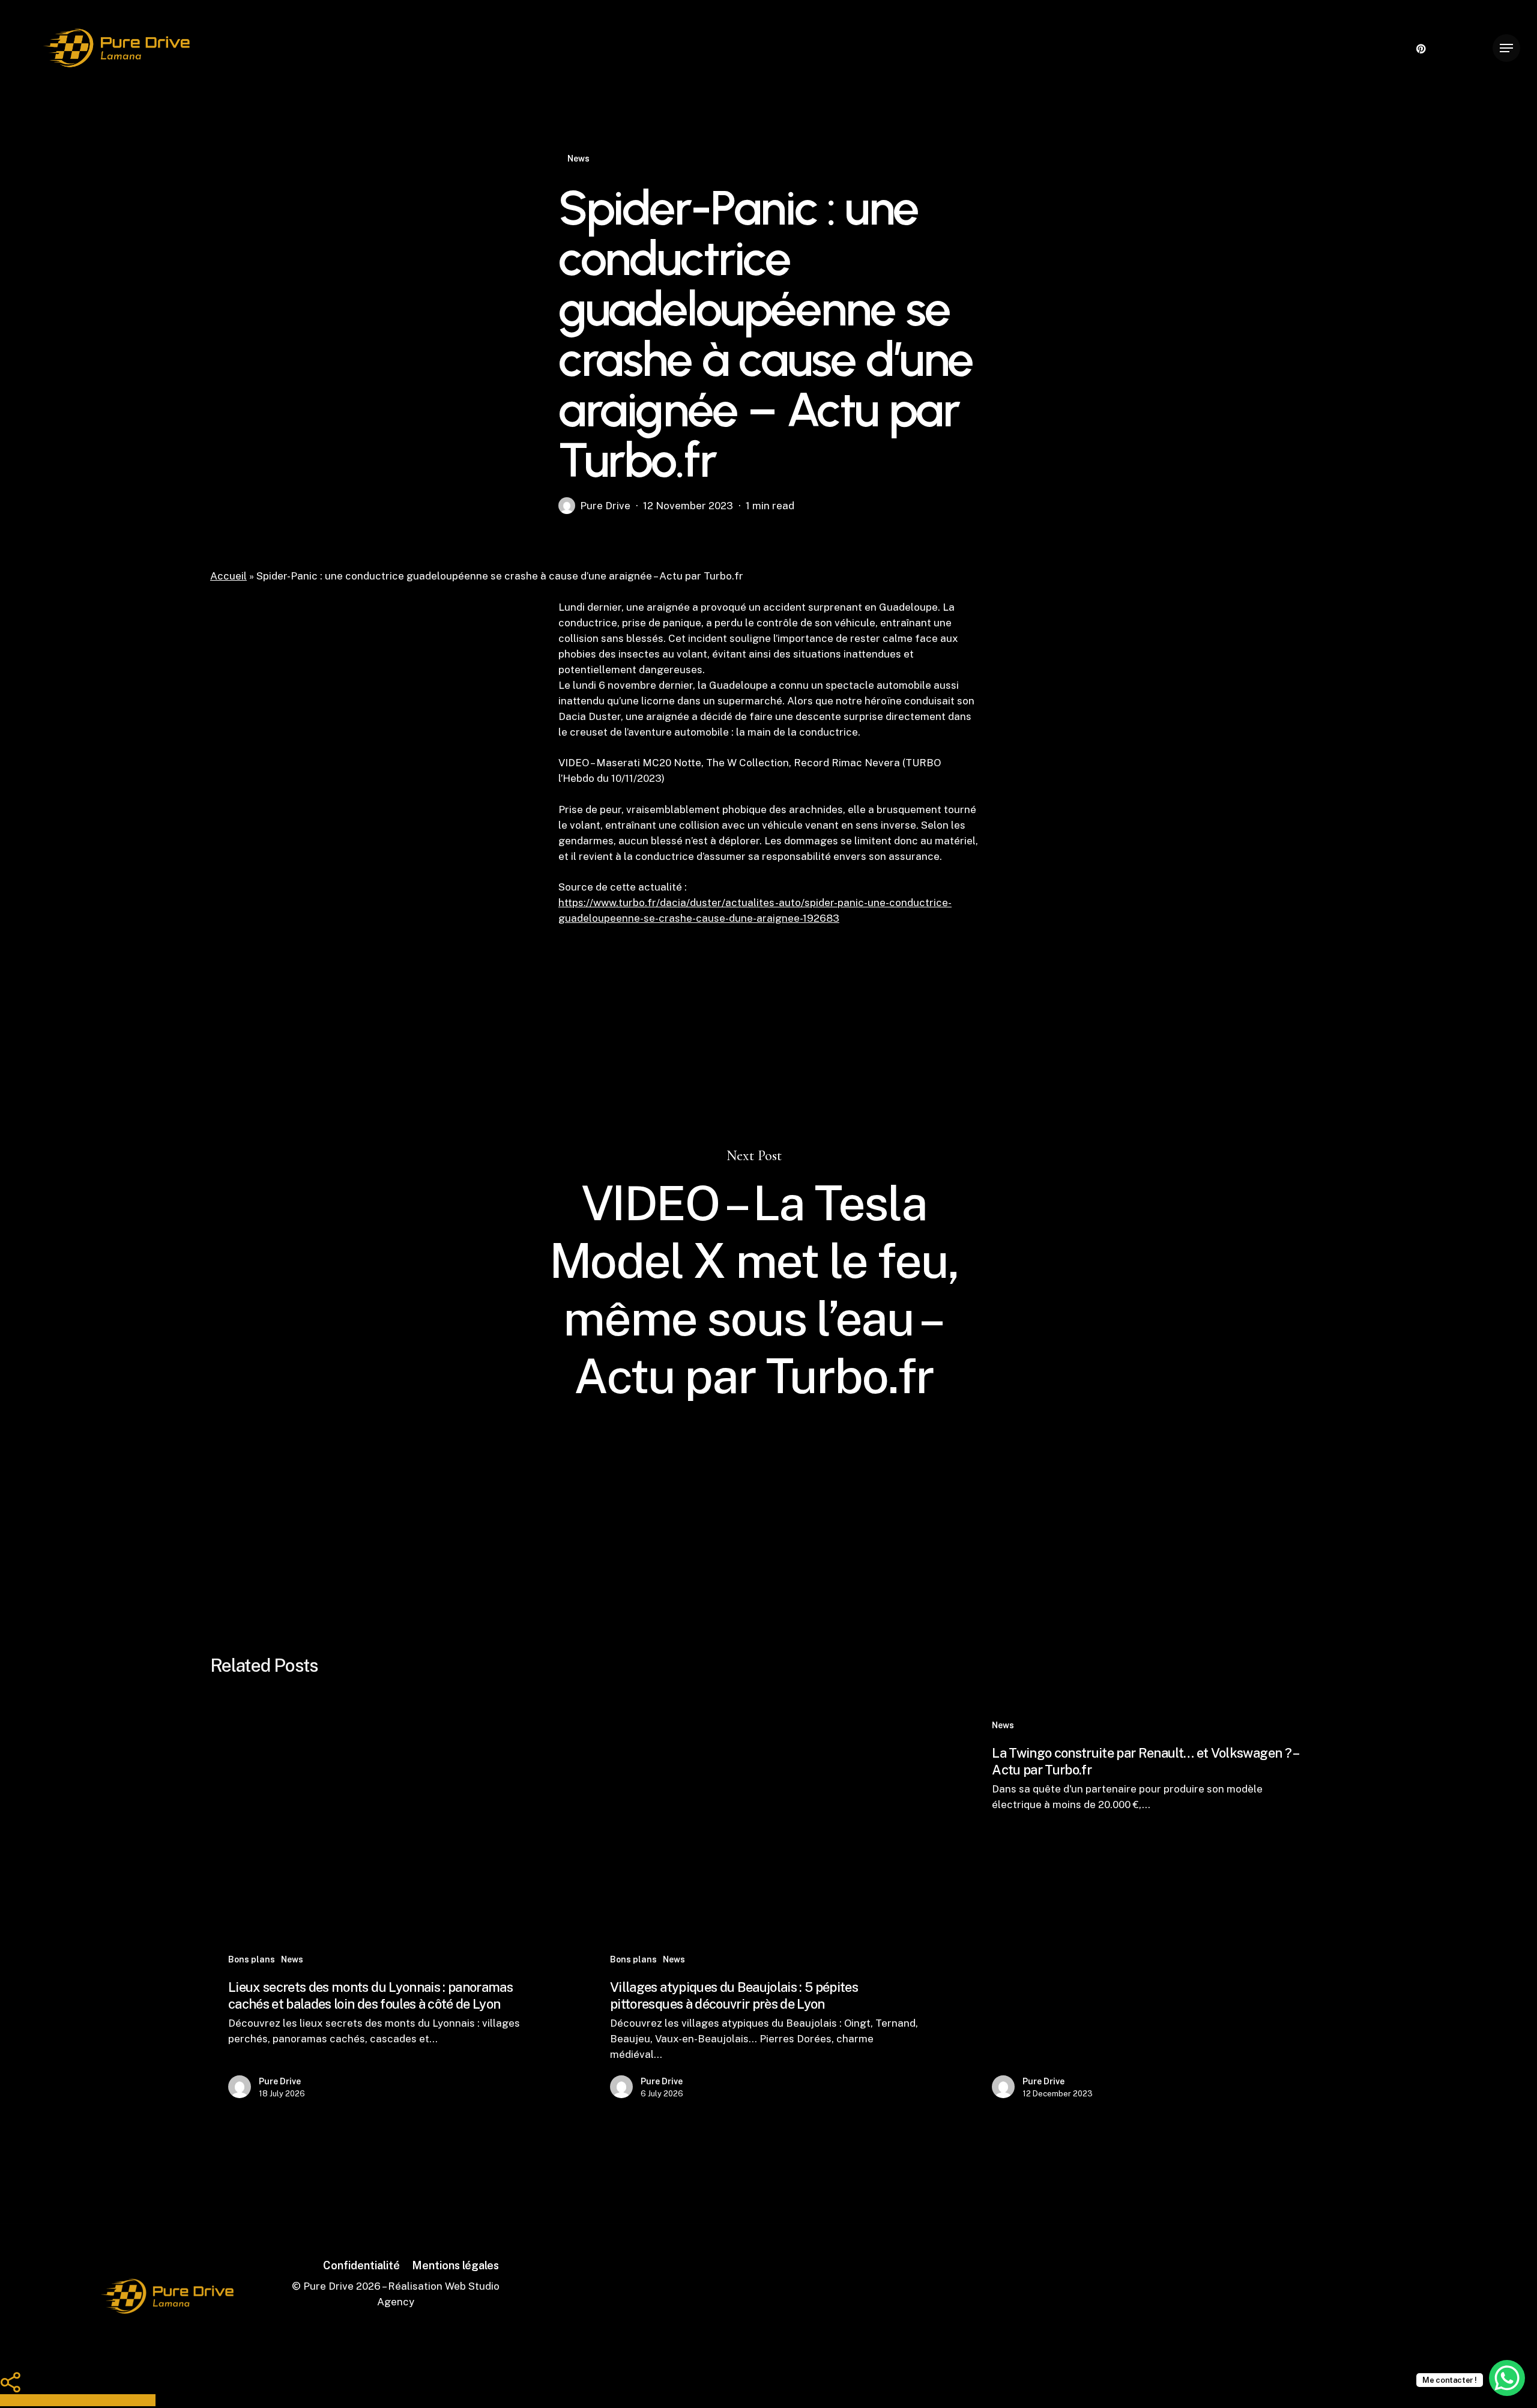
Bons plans (252, 1959)
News (578, 159)
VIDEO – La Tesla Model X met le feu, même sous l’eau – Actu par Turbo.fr (768, 1276)
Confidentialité (361, 2265)
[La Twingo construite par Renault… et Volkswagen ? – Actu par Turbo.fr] (1148, 1911)
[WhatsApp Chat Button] (1507, 2378)
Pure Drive (605, 506)
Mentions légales (455, 2265)
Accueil (228, 576)
